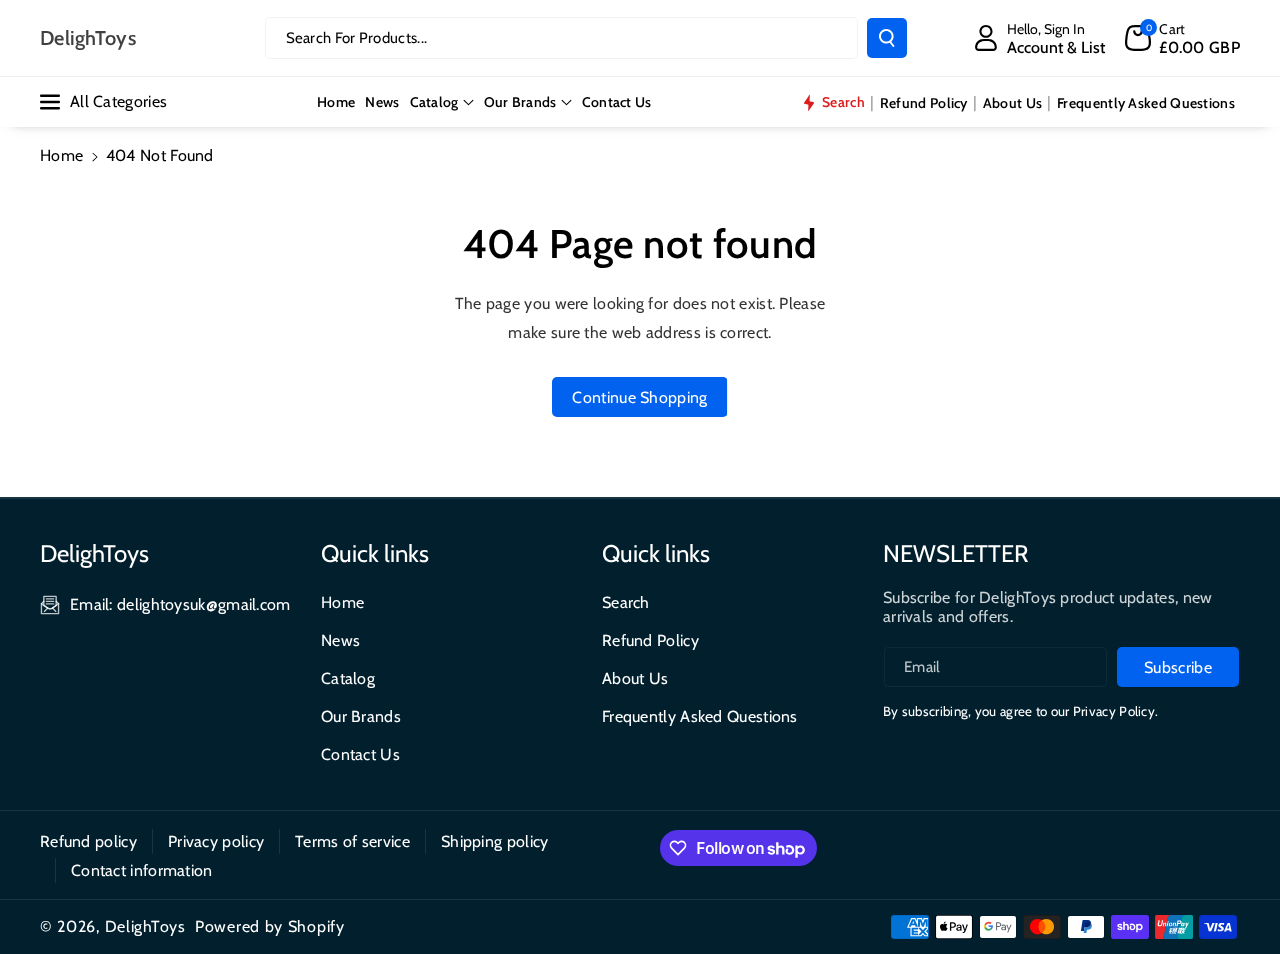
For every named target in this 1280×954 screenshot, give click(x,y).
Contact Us (360, 754)
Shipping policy (495, 841)
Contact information (142, 870)
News (340, 640)
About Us (635, 678)
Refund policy (88, 841)
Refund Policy (650, 640)
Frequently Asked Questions (700, 716)
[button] (1182, 38)
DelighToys (145, 926)
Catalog (434, 102)
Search (626, 602)
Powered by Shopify (270, 926)
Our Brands (520, 102)
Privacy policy (216, 841)
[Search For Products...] (887, 38)
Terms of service (352, 841)
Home (61, 155)
